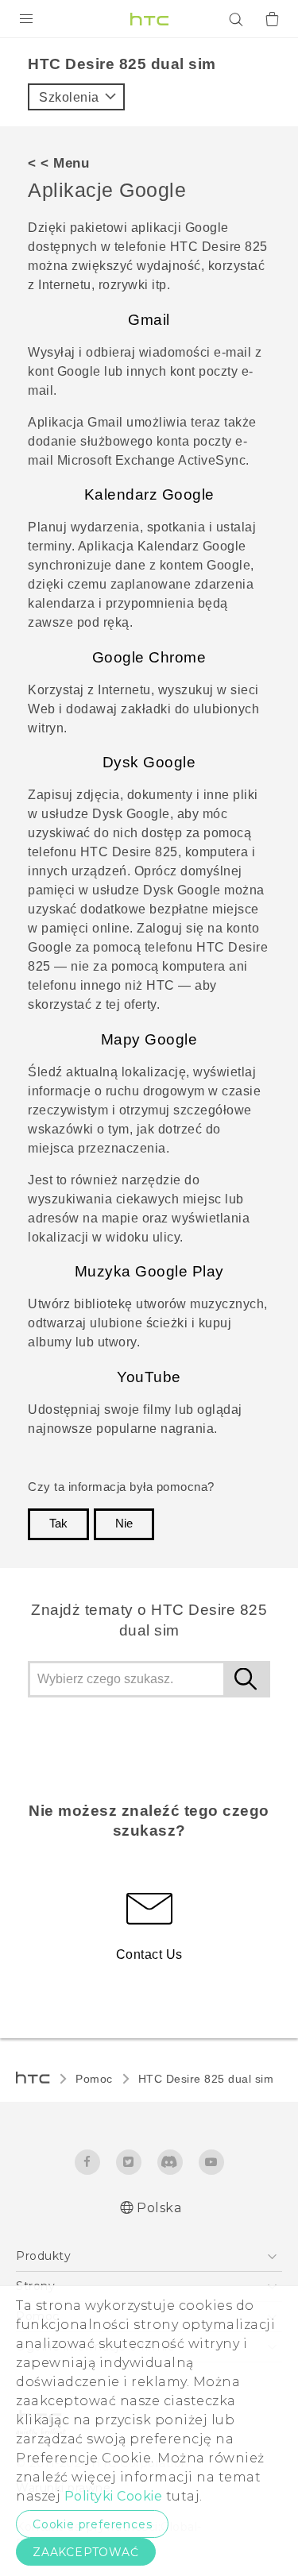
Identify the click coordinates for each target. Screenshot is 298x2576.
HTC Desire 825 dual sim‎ (206, 2079)
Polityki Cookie (114, 2496)
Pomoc (94, 2079)
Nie (124, 1524)
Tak (58, 1524)
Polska (159, 2208)
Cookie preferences (92, 2524)
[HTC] (149, 19)
